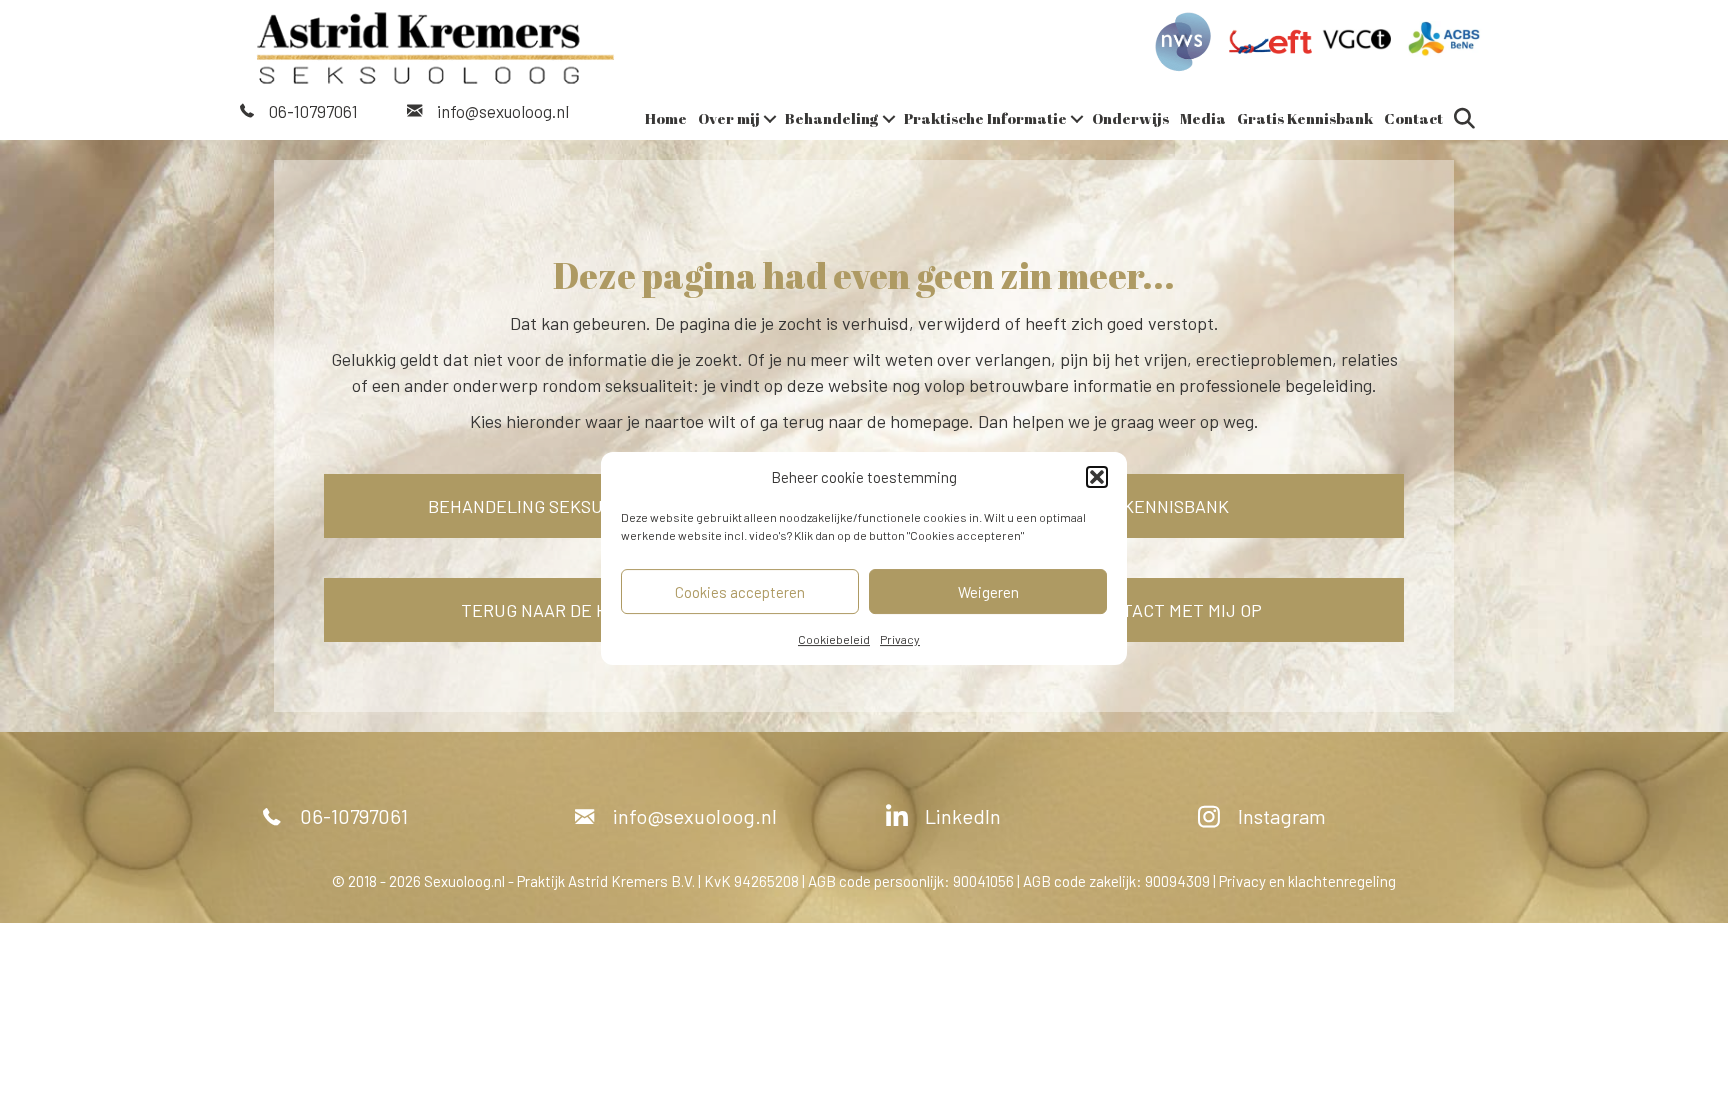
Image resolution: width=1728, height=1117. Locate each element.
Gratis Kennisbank (1305, 118)
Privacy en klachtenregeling (1307, 881)
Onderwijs (1130, 118)
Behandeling (832, 118)
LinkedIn (963, 816)
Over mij (729, 118)
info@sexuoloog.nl (503, 111)
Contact (1413, 118)
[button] (1097, 477)
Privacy (900, 639)
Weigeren (988, 592)
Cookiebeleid (834, 639)
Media (1203, 118)
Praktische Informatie (985, 118)
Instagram (1282, 816)
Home (666, 118)
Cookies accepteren (740, 592)
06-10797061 (313, 111)
